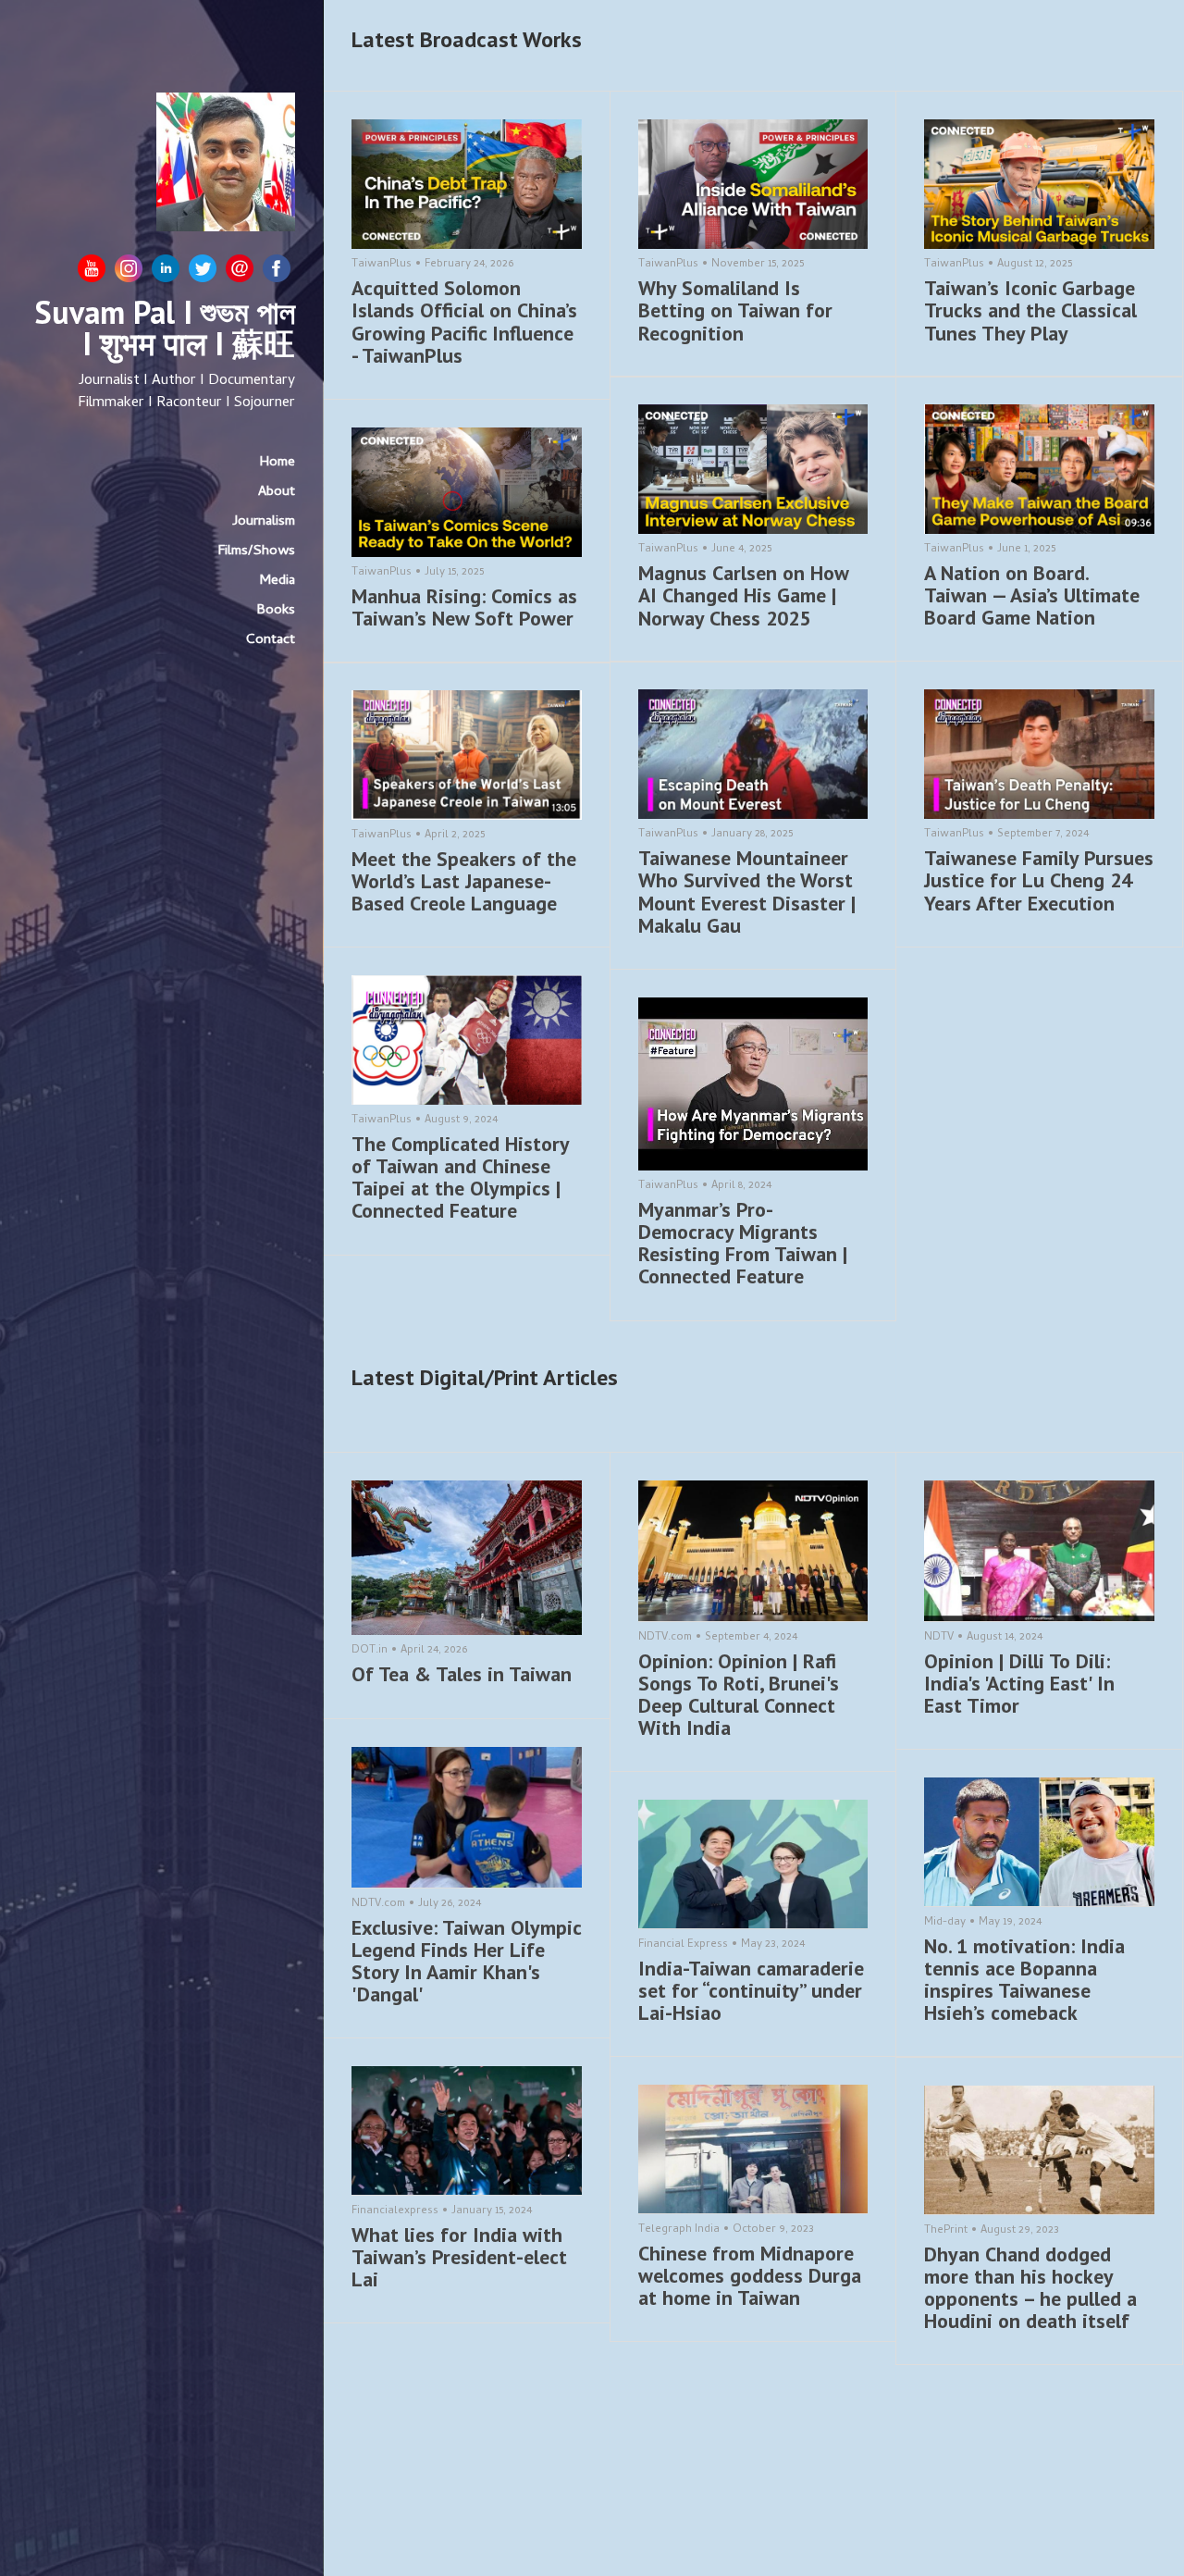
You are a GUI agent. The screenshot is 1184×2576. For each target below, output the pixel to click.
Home (277, 463)
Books (276, 611)
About (277, 492)
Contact (271, 640)
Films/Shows (257, 551)
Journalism (264, 522)
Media (277, 581)
